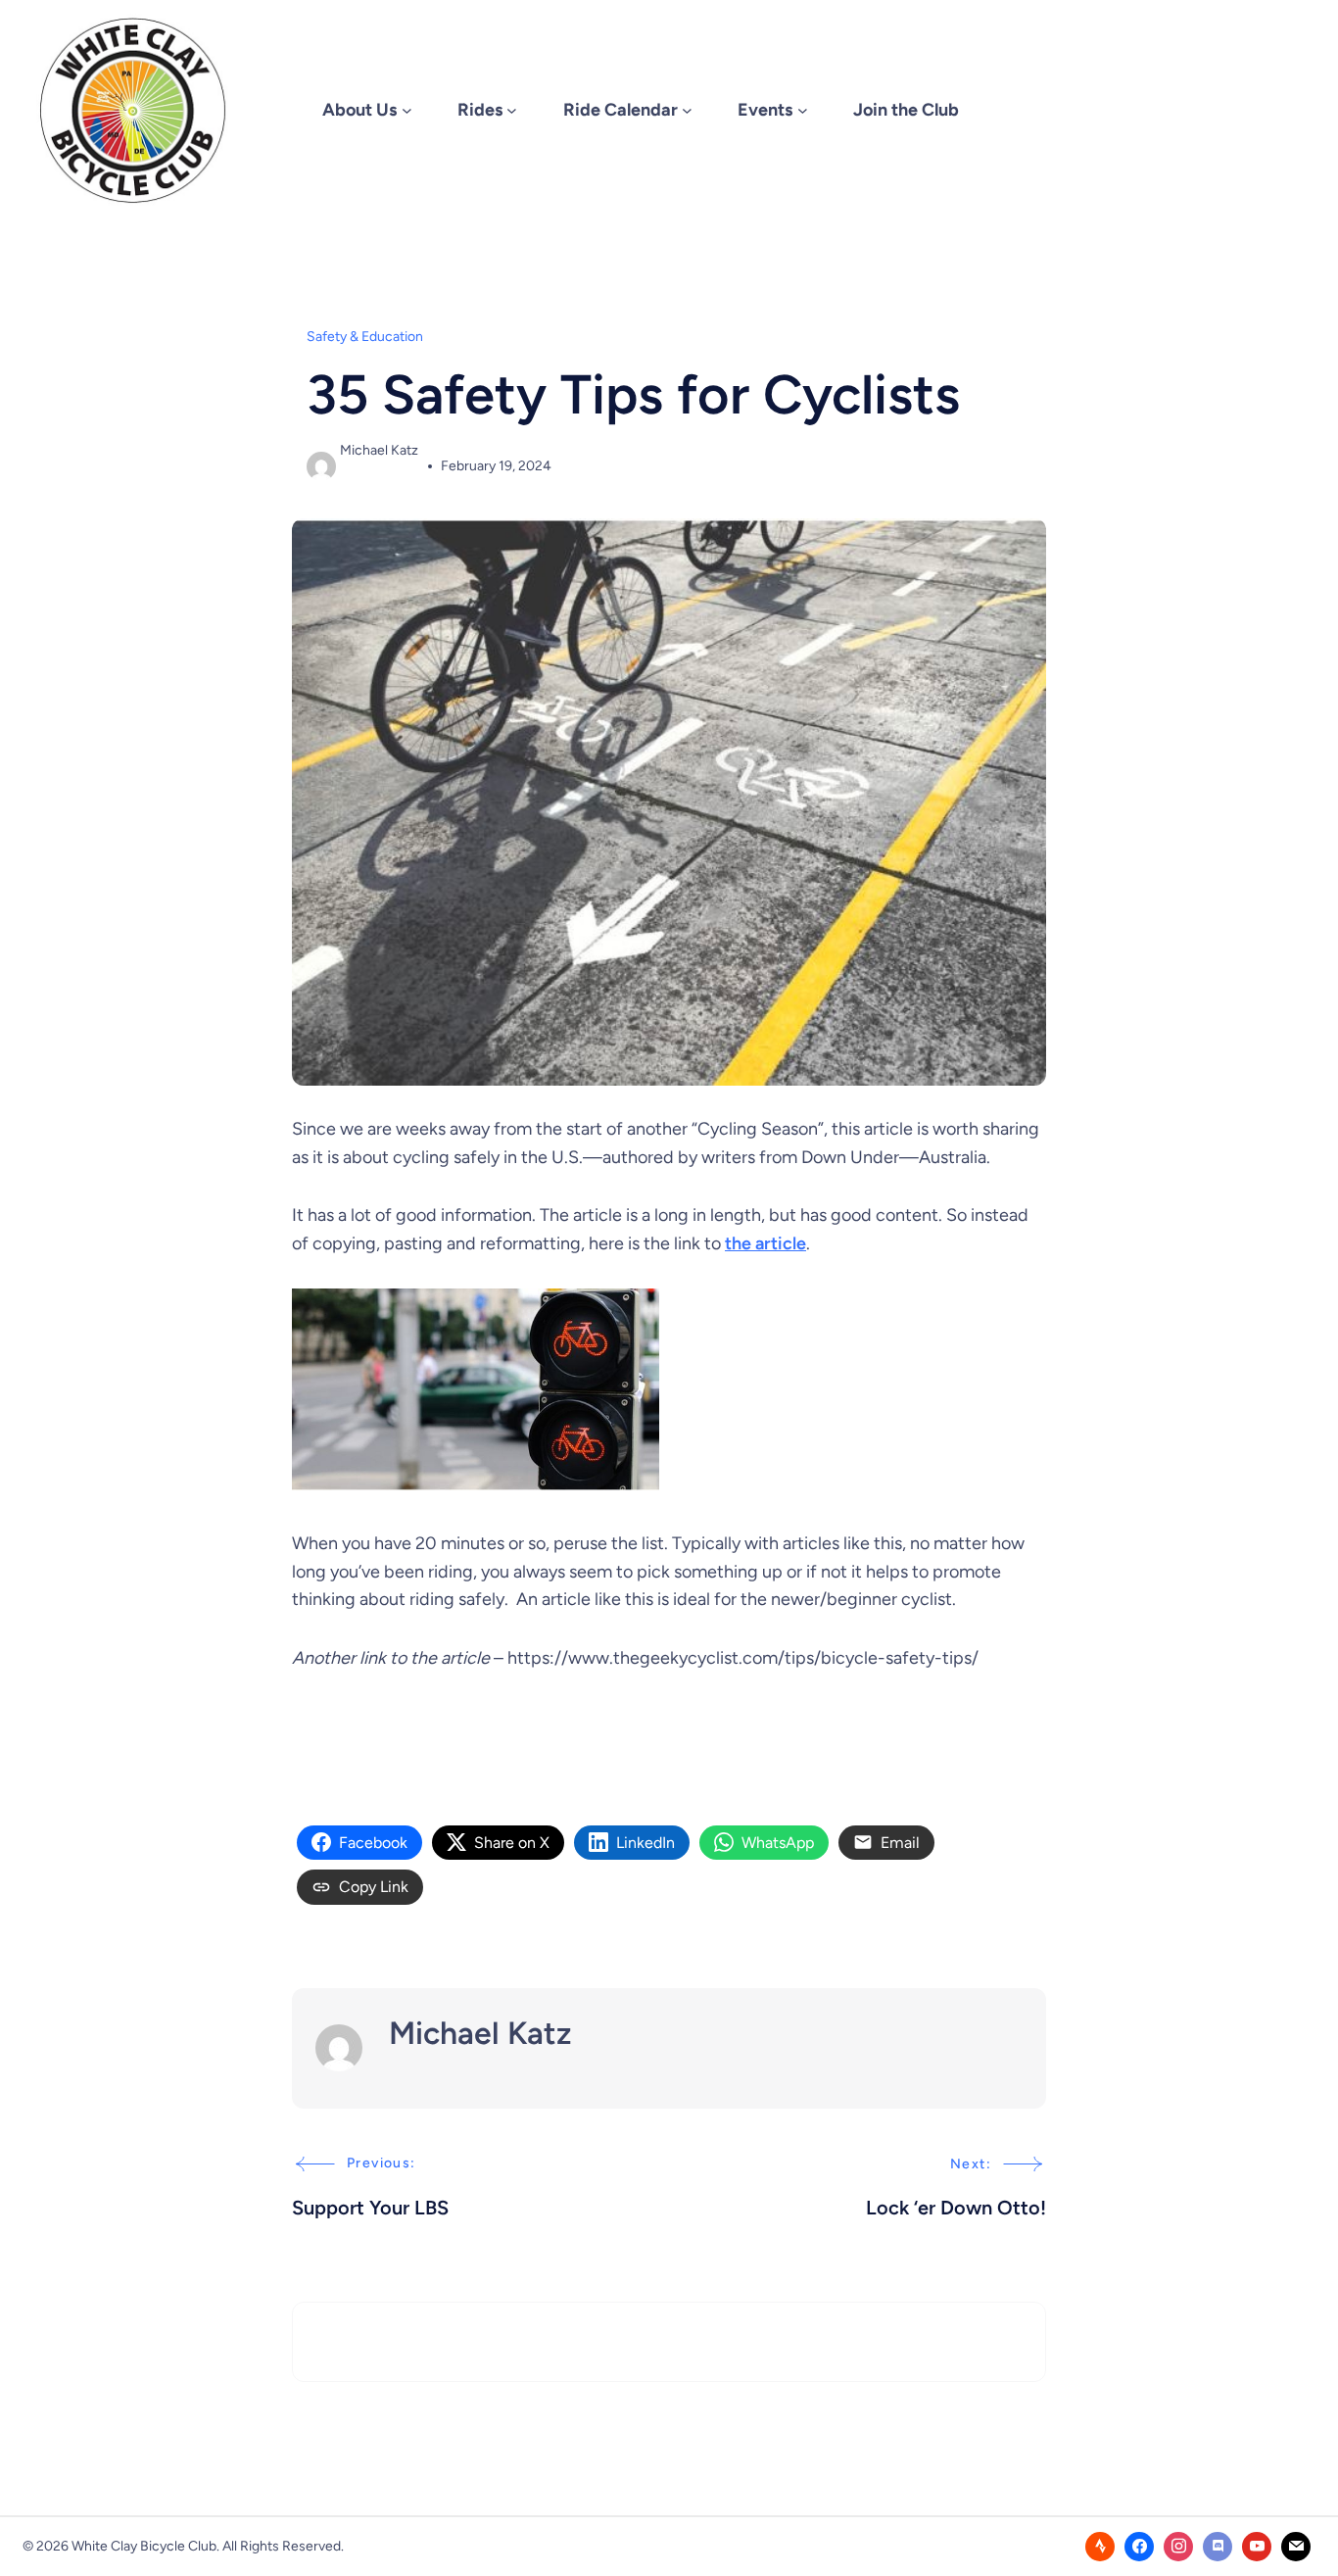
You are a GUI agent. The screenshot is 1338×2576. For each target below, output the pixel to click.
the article (765, 1243)
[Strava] (1100, 2547)
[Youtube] (1257, 2547)
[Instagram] (1178, 2547)
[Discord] (1218, 2547)
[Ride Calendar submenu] (687, 110)
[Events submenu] (803, 110)
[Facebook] (1139, 2547)
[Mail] (1296, 2547)
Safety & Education (365, 337)
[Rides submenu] (512, 110)
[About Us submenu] (407, 110)
